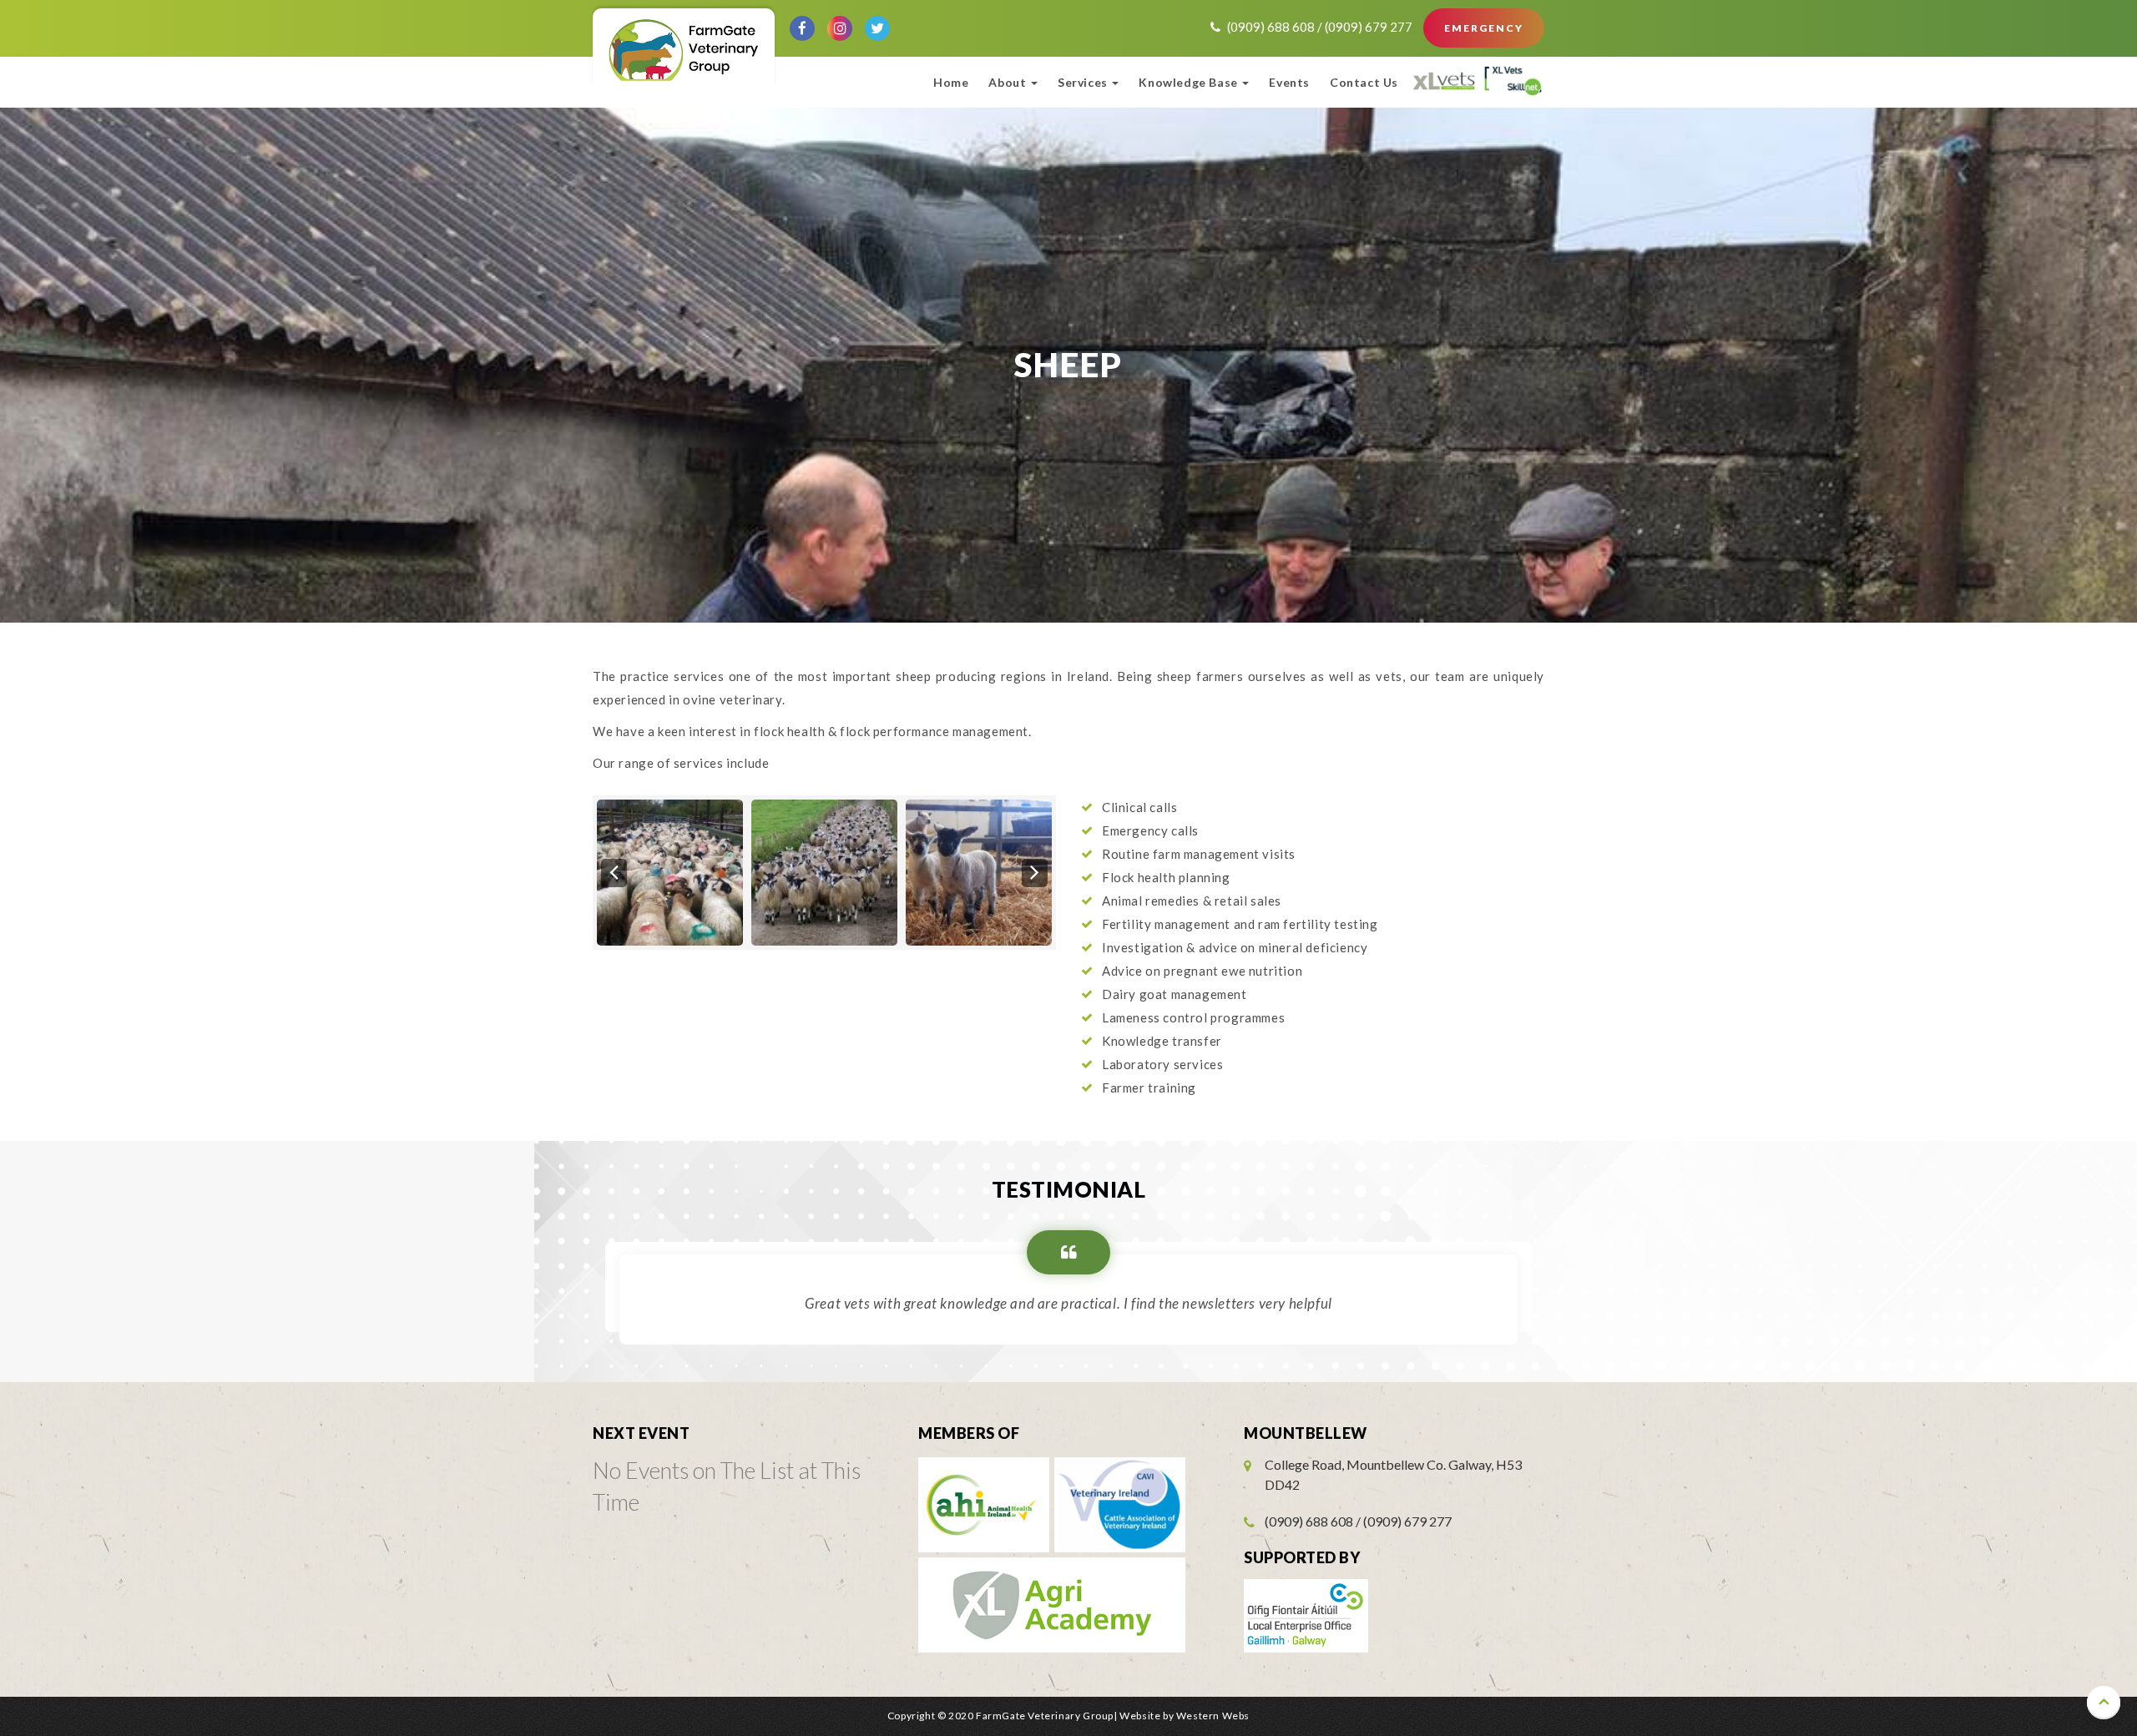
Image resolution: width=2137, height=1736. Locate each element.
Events (1289, 82)
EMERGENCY (1484, 28)
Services (1084, 82)
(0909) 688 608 (1272, 27)
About (1009, 82)
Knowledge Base (1190, 82)
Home (951, 82)
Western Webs (1213, 1716)
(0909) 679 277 (1370, 27)
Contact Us (1364, 82)
